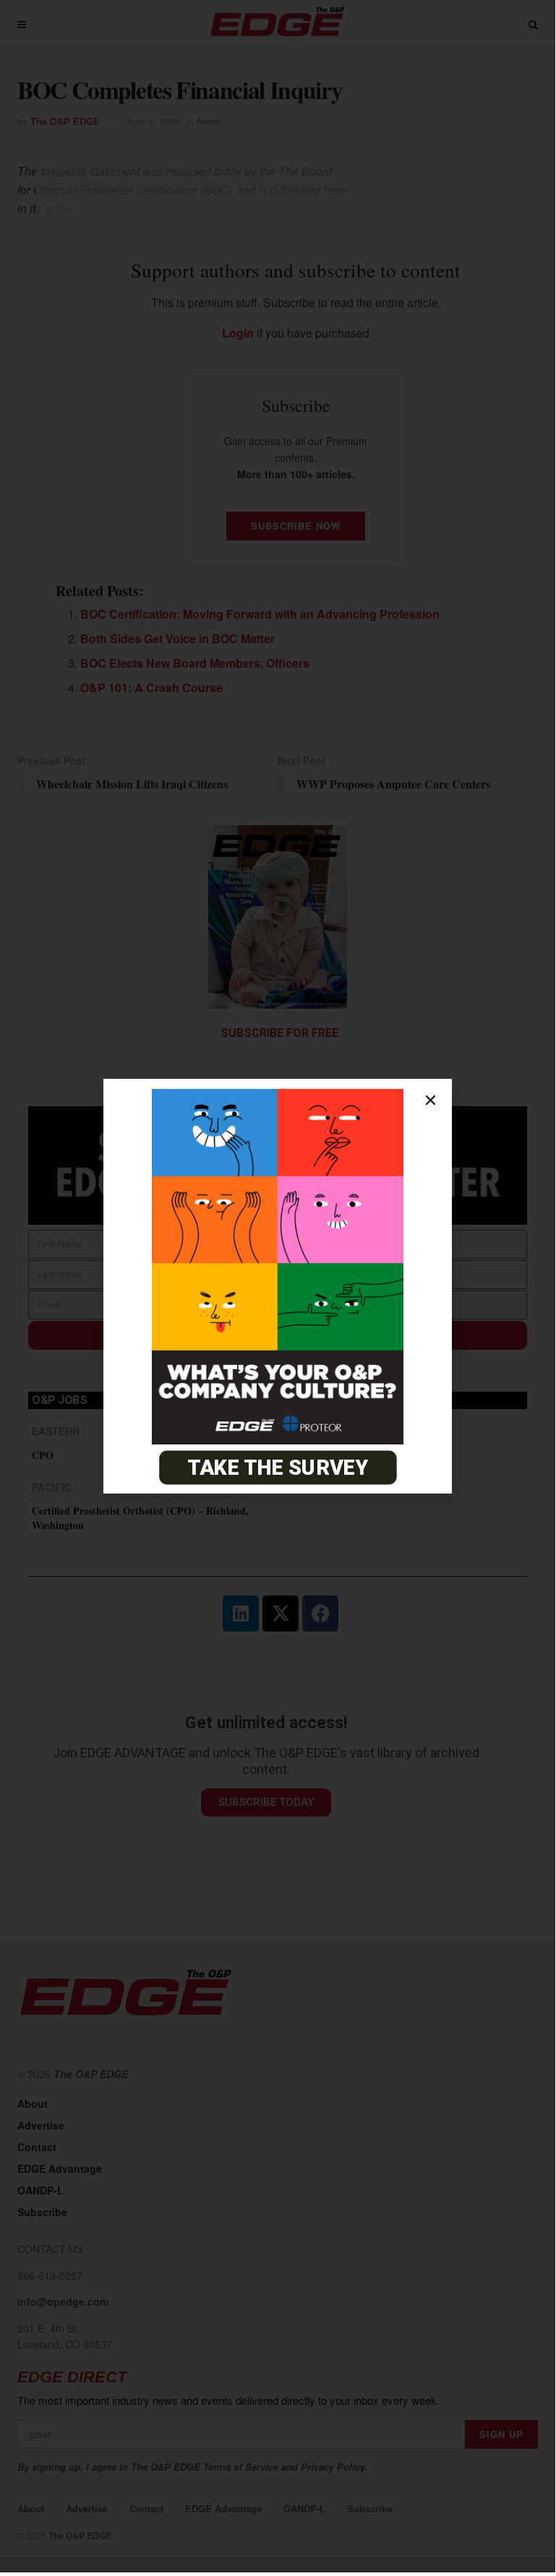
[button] (431, 1100)
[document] (278, 1286)
